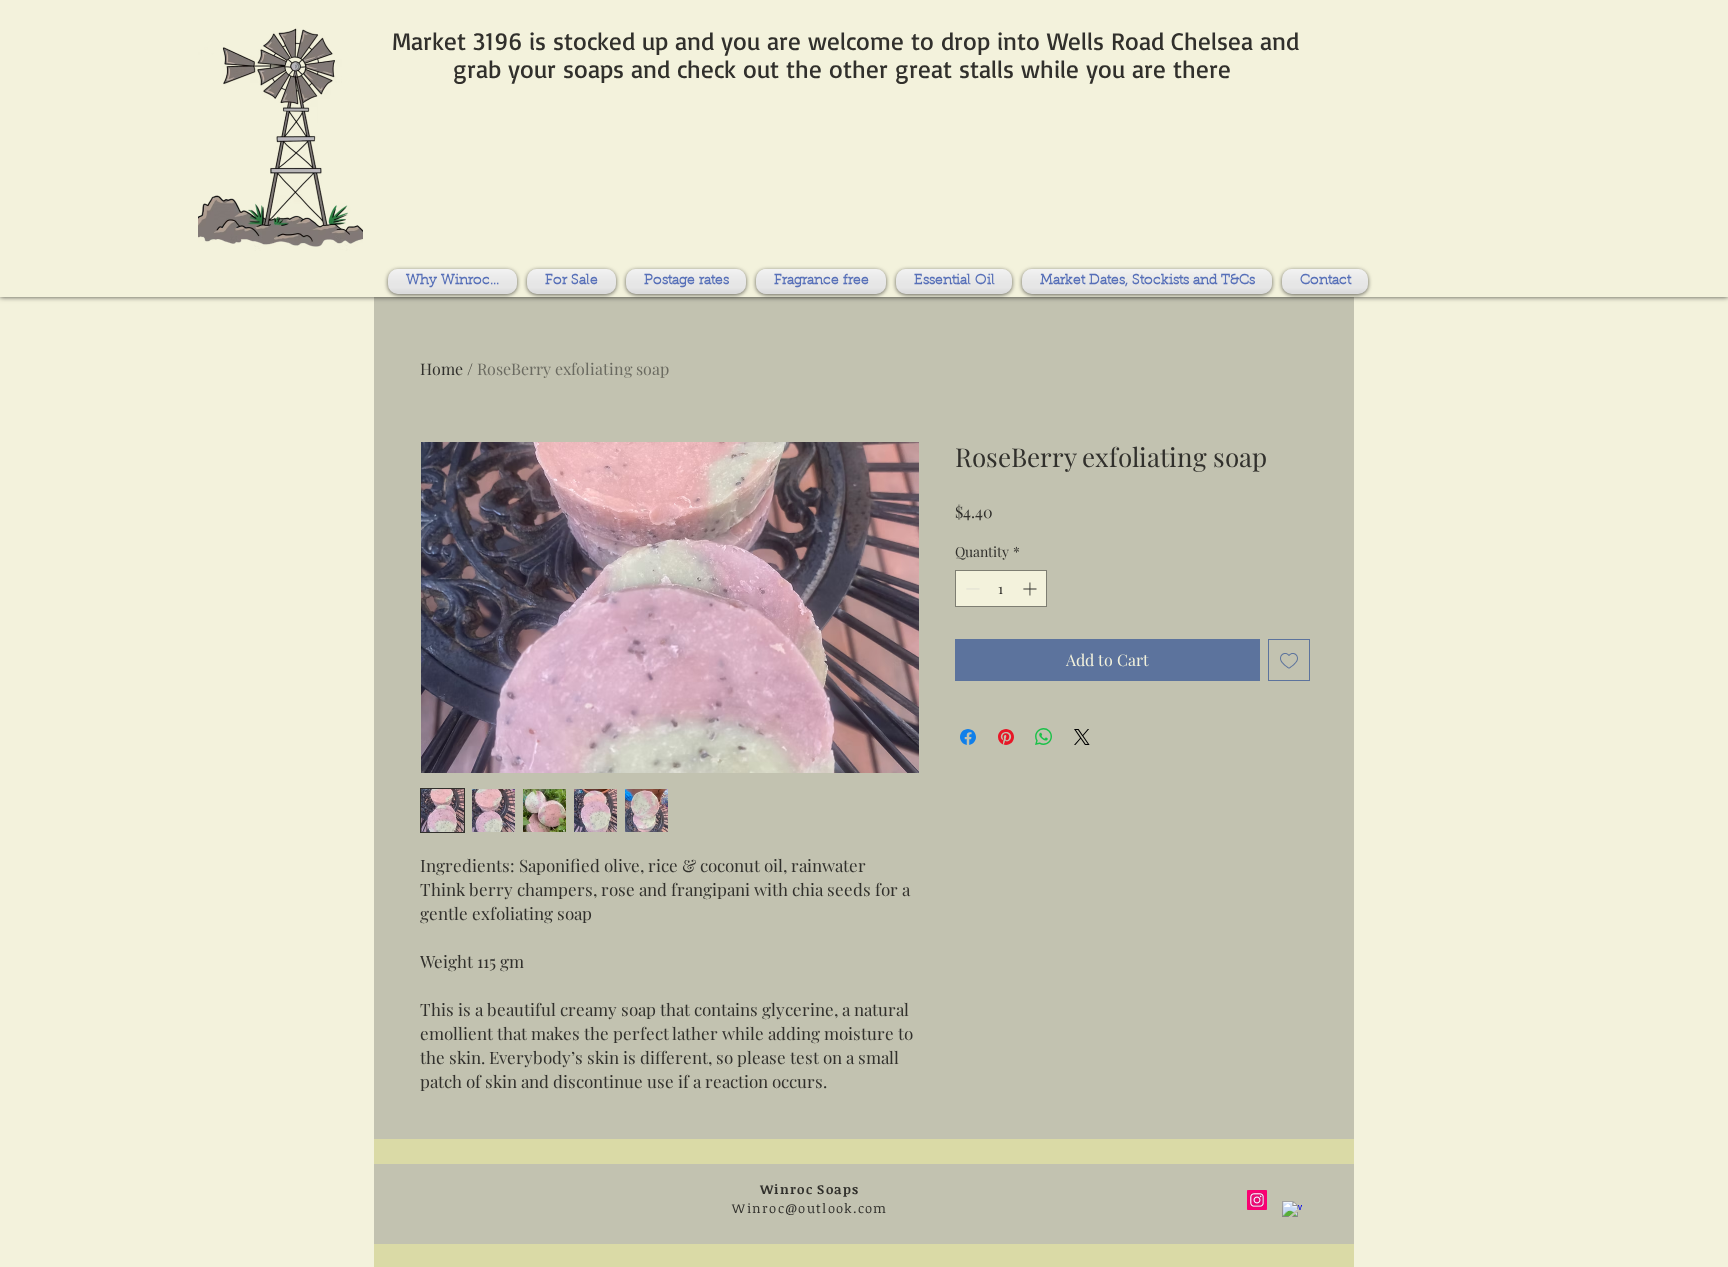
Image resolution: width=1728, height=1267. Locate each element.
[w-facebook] (1292, 1211)
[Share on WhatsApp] (1044, 737)
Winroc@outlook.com (809, 1208)
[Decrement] (970, 588)
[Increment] (1031, 588)
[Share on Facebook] (968, 737)
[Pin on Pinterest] (1006, 737)
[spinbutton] (1001, 588)
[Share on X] (1082, 737)
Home (441, 368)
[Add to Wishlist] (1289, 660)
